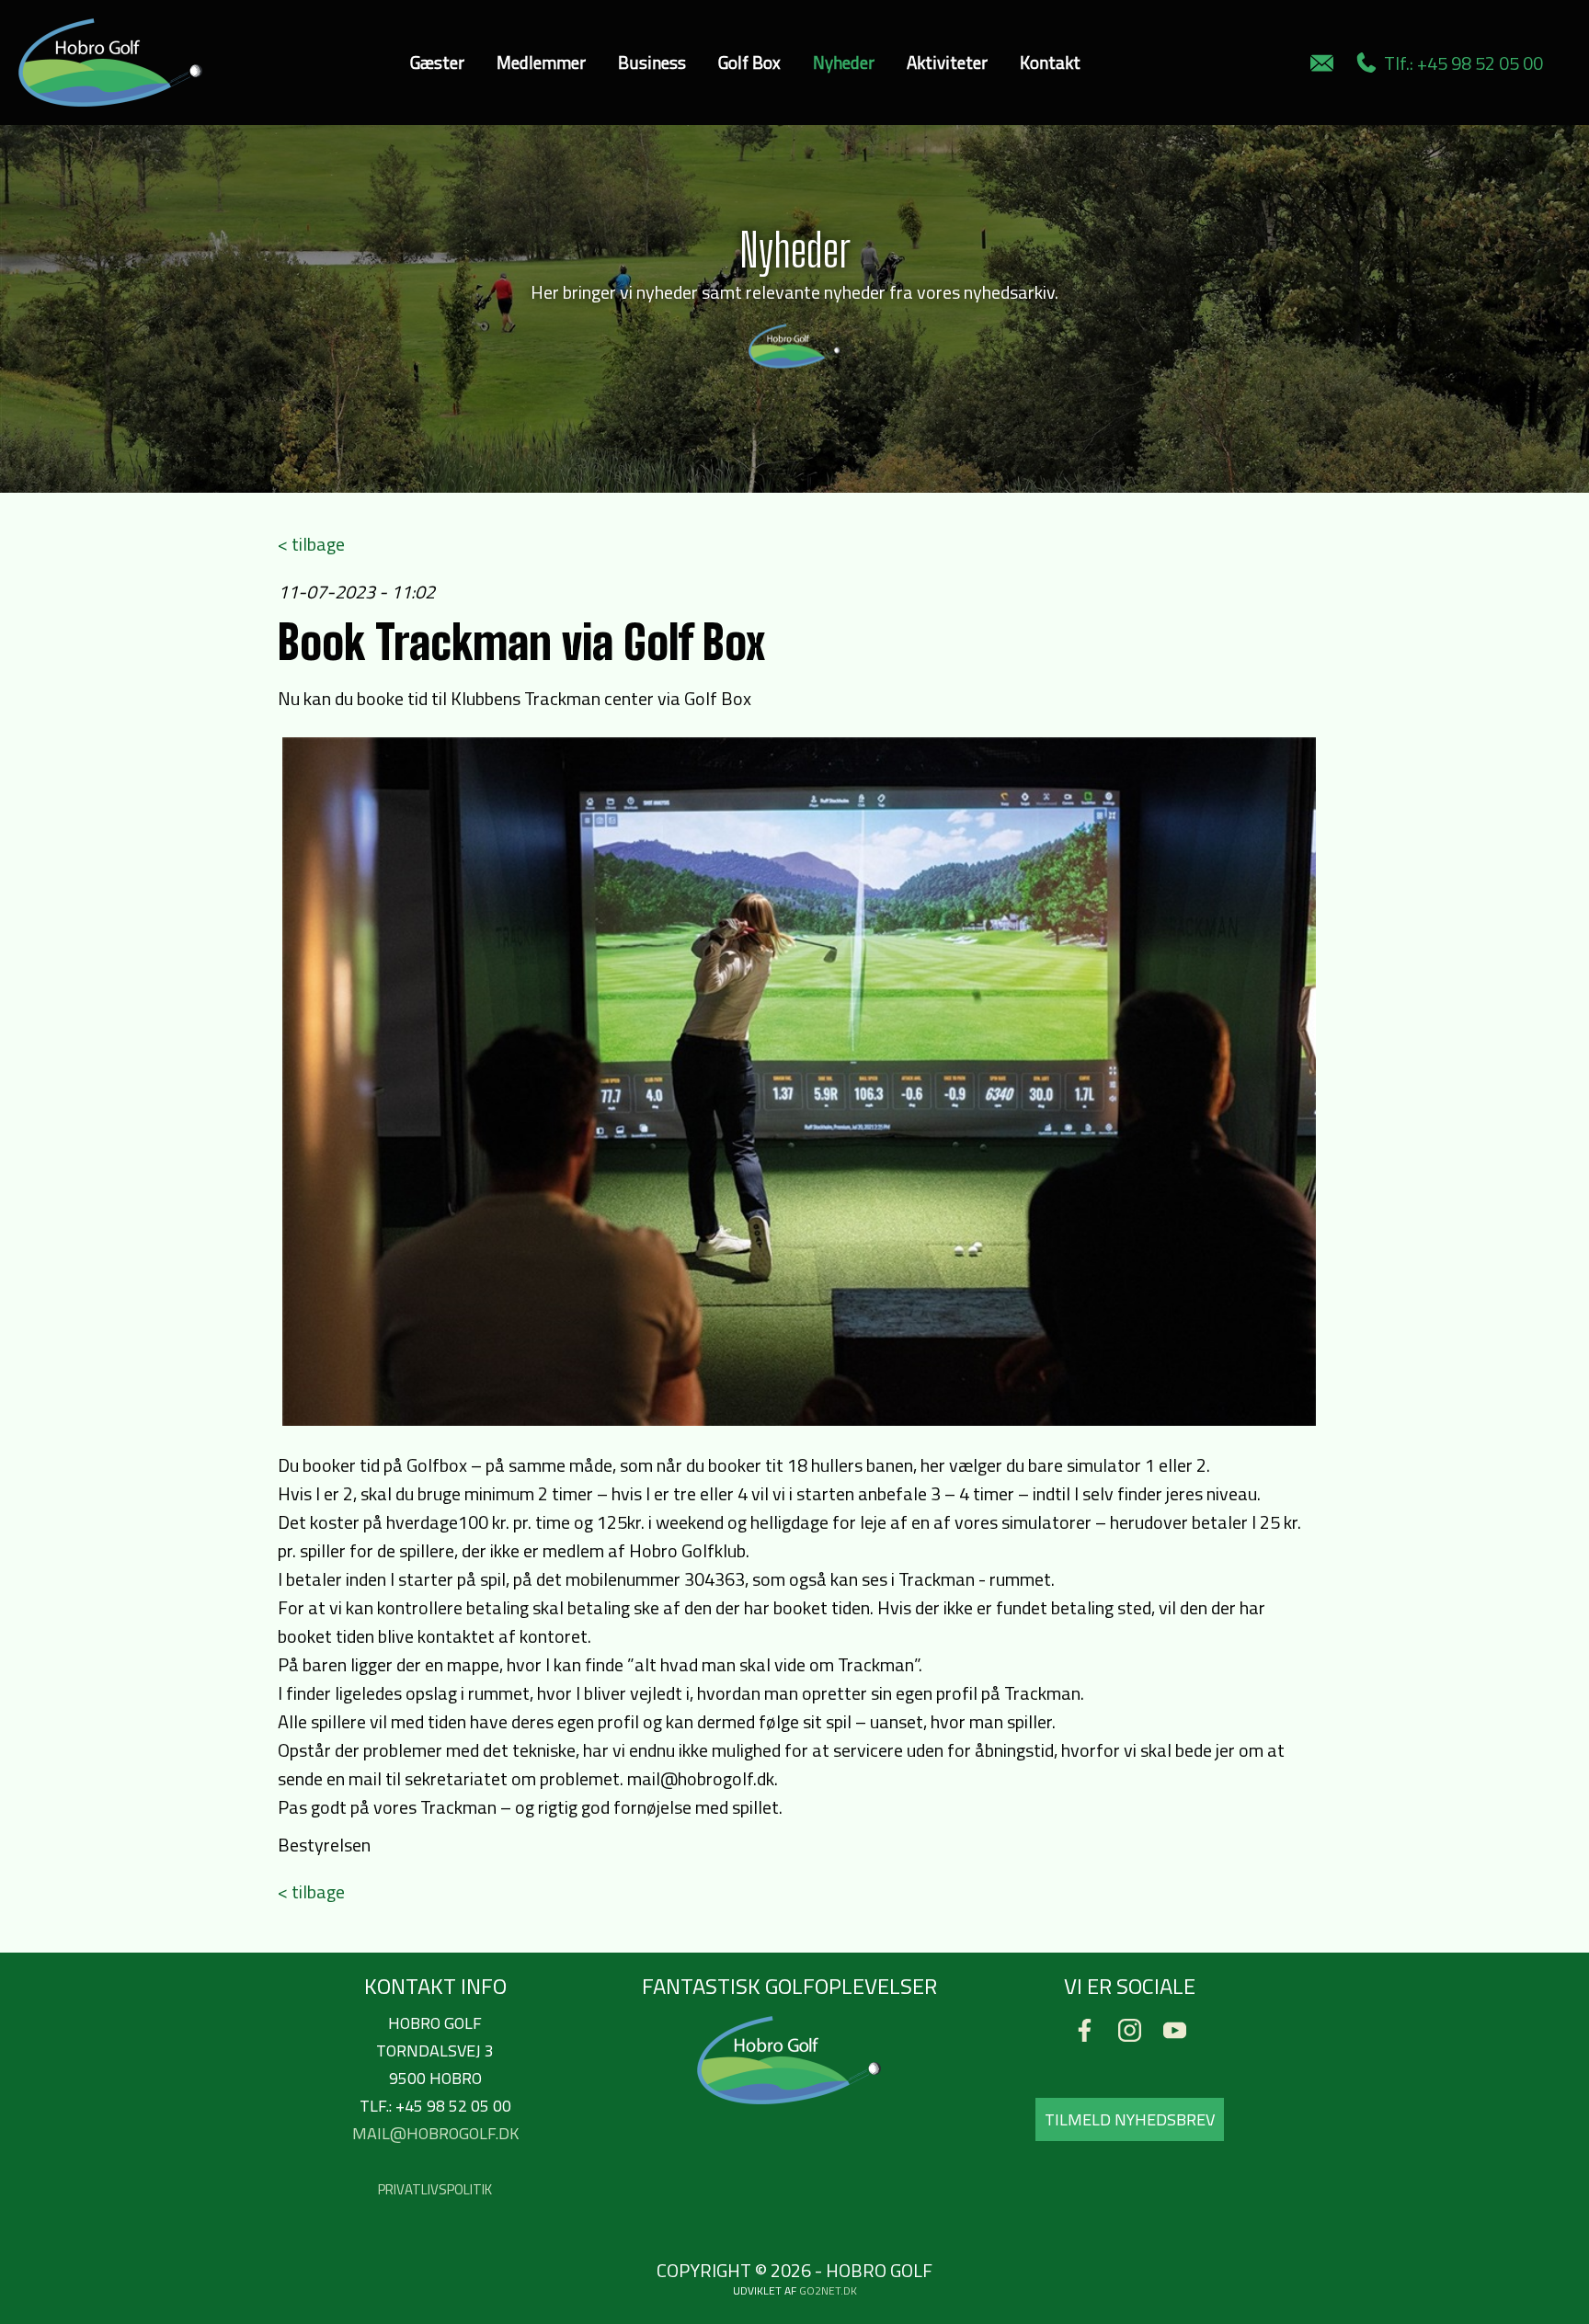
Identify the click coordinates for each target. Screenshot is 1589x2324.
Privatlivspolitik (435, 2189)
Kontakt (1050, 62)
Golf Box (749, 62)
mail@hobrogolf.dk (435, 2133)
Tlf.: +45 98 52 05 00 (1460, 63)
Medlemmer (541, 62)
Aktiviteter (947, 62)
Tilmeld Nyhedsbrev (1130, 2119)
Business (652, 62)
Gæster (437, 62)
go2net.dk (828, 2290)
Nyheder (844, 62)
